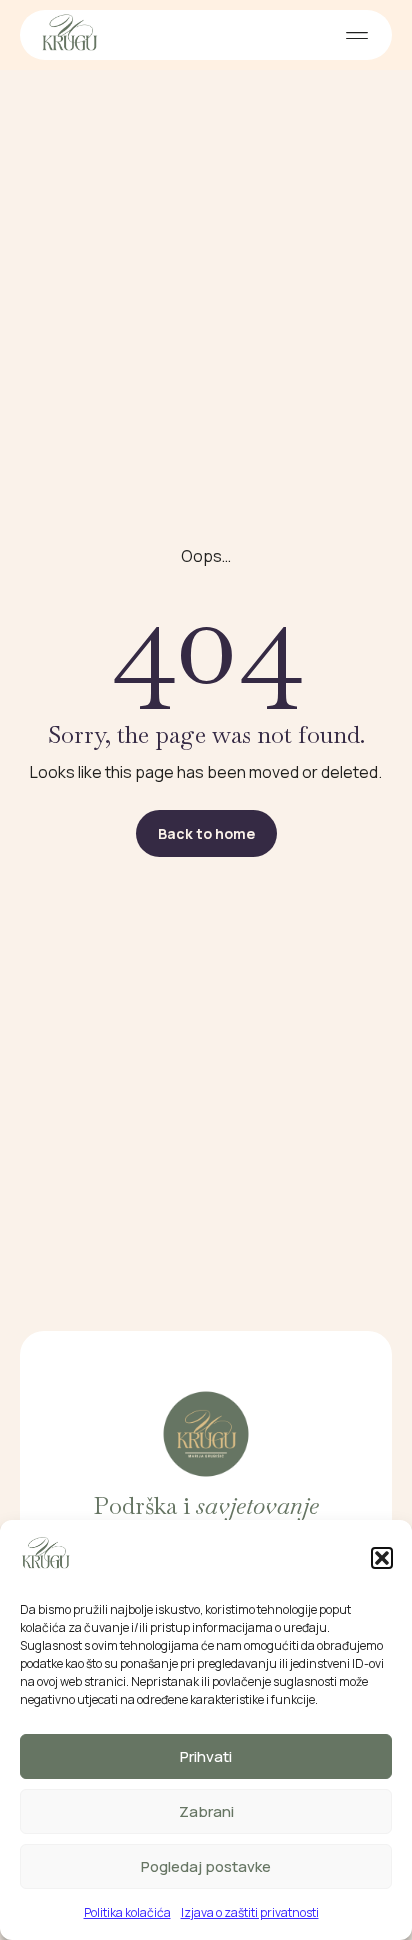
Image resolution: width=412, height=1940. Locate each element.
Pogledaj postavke (206, 1866)
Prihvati (206, 1756)
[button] (382, 1558)
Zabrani (206, 1811)
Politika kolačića (127, 1912)
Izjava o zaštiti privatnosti (250, 1912)
